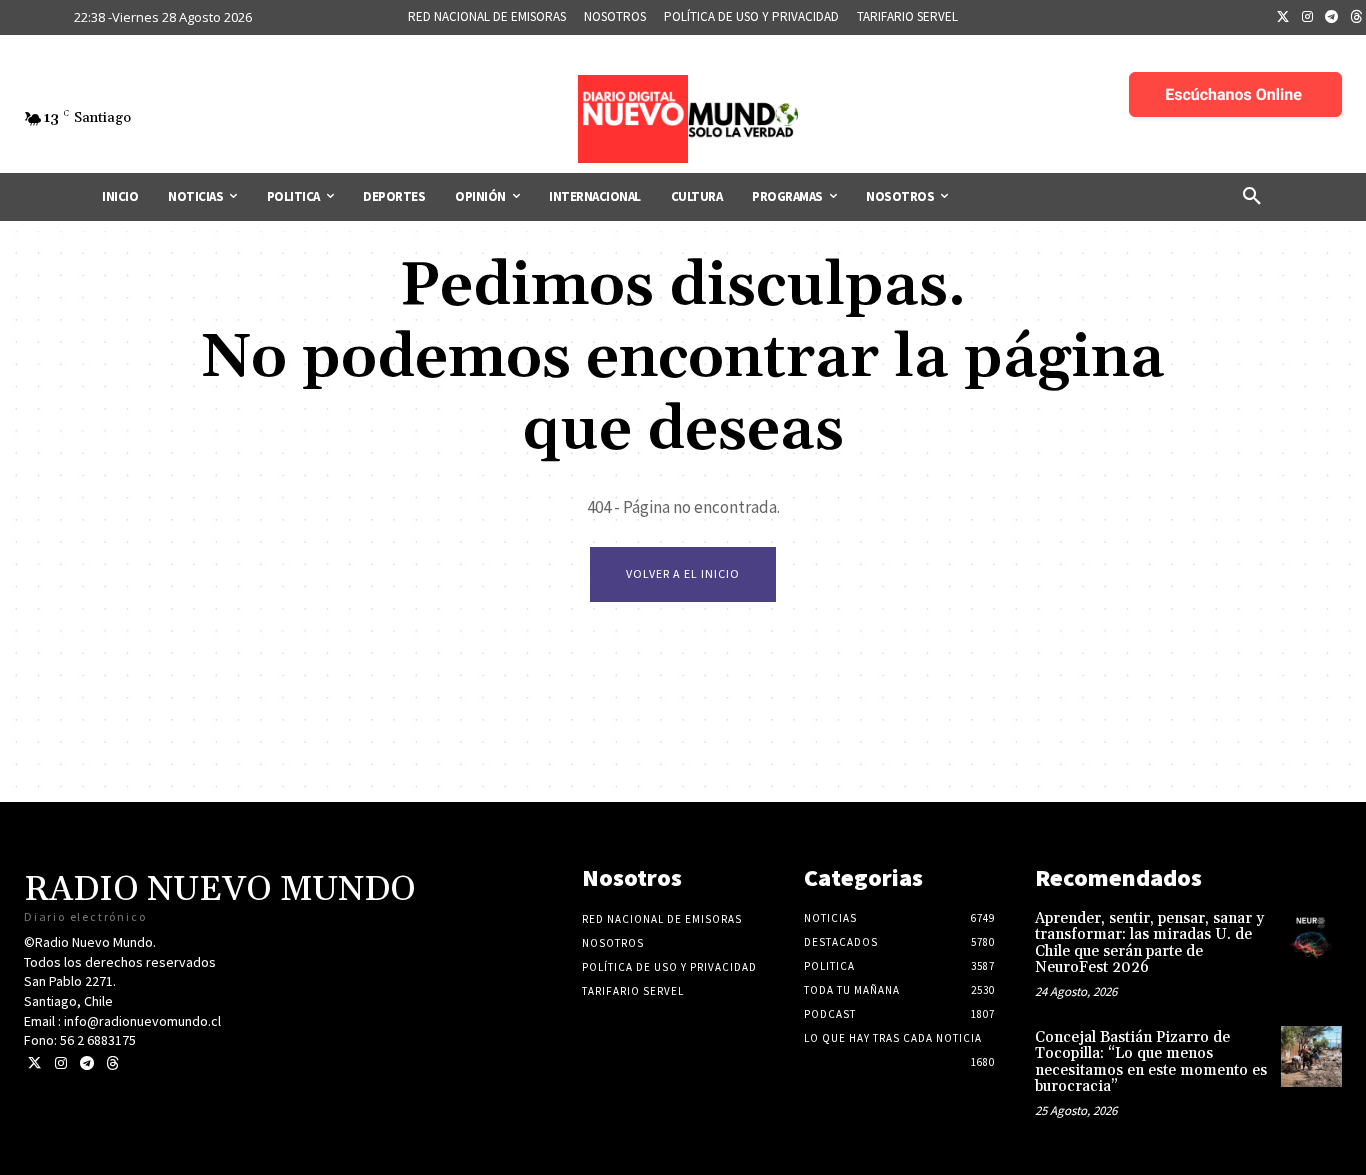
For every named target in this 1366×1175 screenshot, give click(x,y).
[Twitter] (1283, 18)
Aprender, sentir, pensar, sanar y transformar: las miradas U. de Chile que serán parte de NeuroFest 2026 (1149, 943)
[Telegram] (1332, 18)
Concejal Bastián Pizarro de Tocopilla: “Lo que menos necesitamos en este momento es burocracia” (1151, 1062)
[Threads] (112, 1063)
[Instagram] (1308, 18)
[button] (1252, 197)
